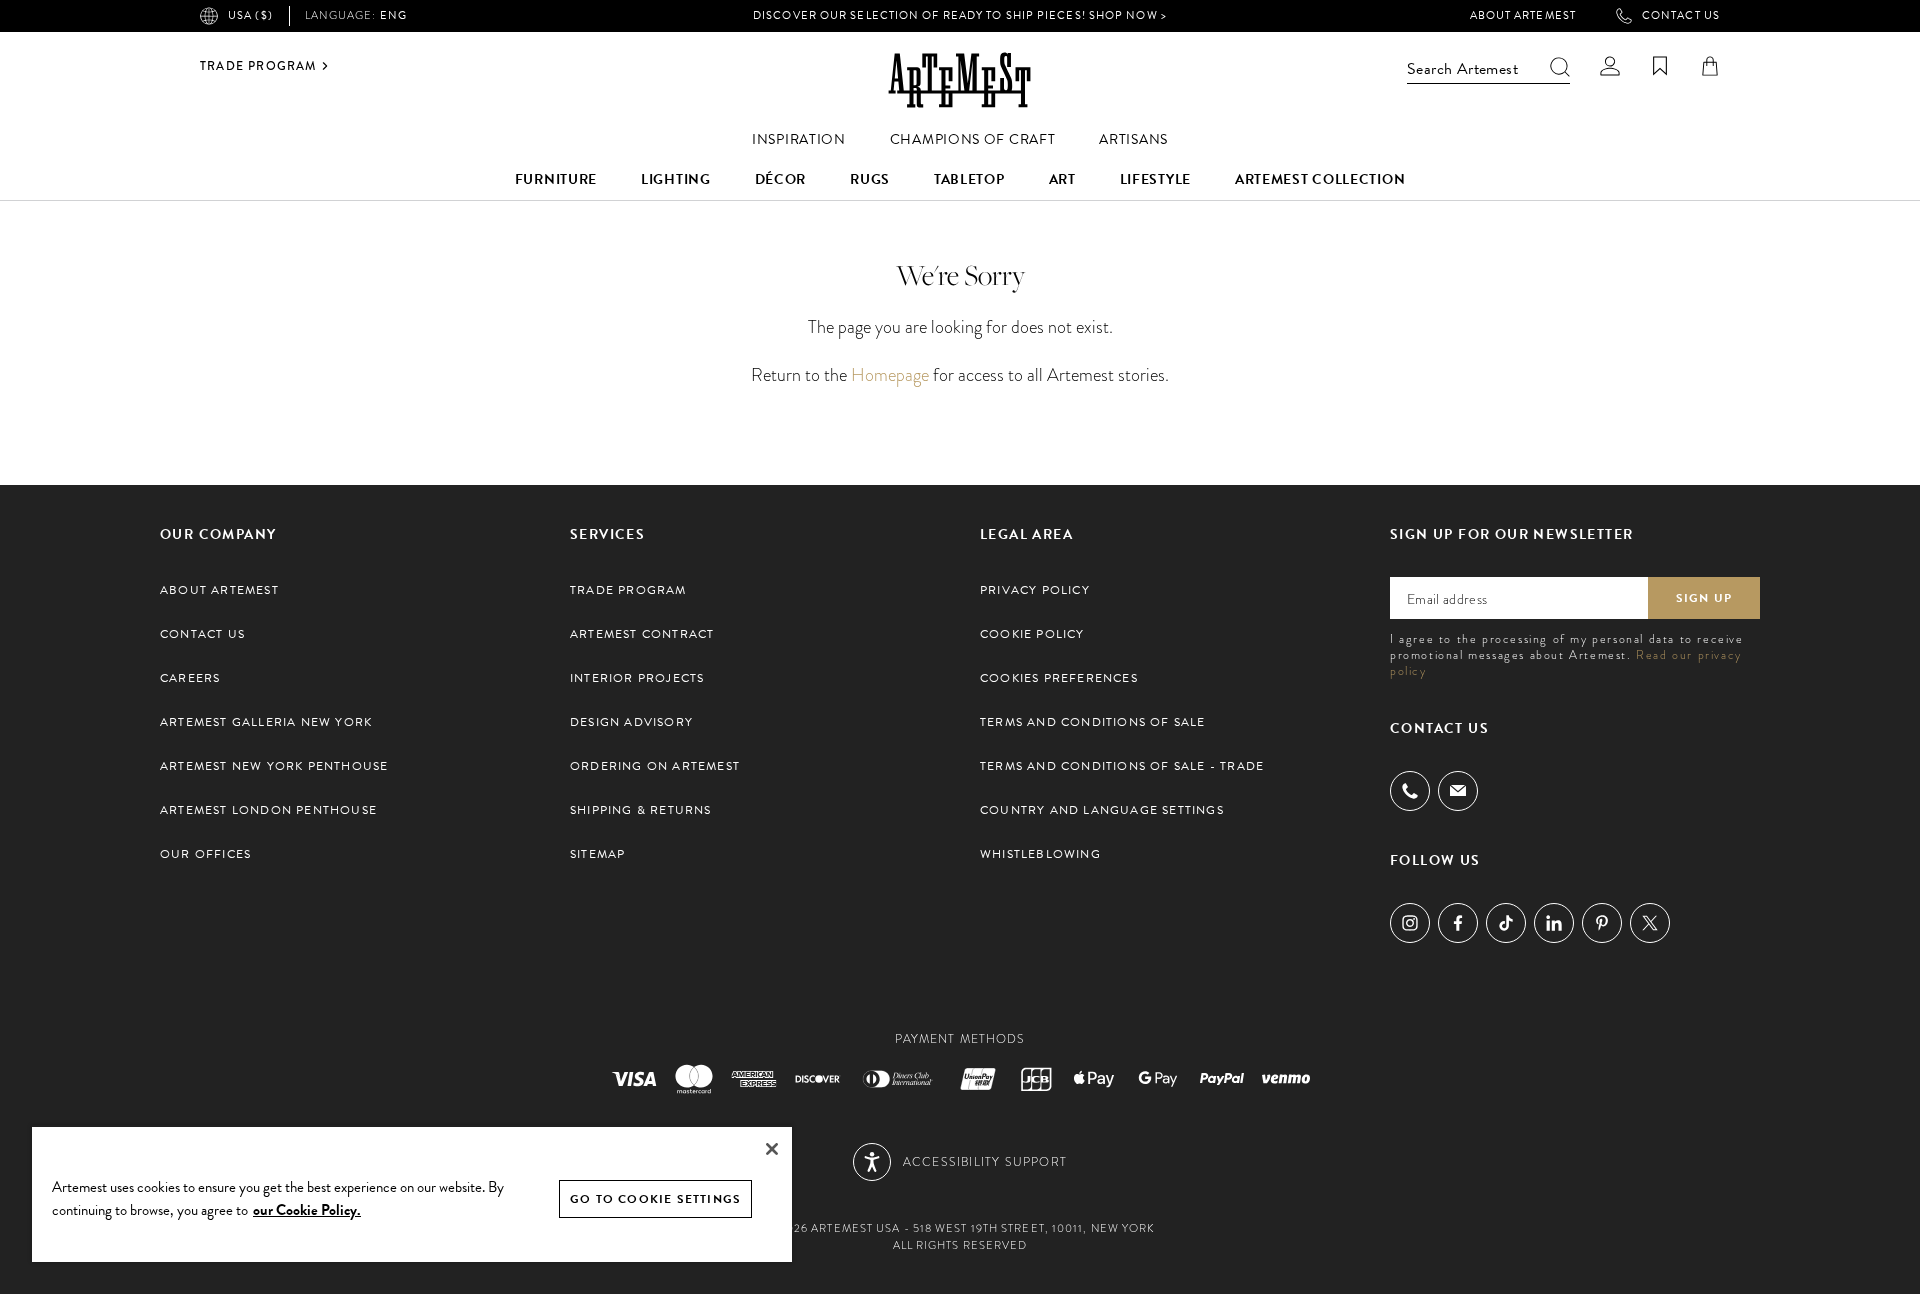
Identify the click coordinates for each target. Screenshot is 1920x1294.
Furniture (556, 179)
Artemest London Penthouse (268, 810)
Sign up (1704, 598)
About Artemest (1523, 16)
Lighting (676, 179)
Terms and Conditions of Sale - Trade (1122, 766)
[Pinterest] (1602, 923)
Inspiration (799, 139)
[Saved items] (1660, 66)
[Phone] (1410, 791)
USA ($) (250, 15)
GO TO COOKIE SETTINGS (655, 1199)
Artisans (1133, 139)
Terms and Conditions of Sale (1093, 722)
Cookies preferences (1059, 678)
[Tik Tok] (1506, 923)
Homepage (890, 374)
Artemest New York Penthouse (274, 766)
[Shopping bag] (1710, 66)
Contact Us (1681, 16)
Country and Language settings (1102, 810)
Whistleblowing (1040, 854)
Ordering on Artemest (655, 766)
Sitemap (597, 854)
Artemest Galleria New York (266, 722)
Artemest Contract (642, 634)
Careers (190, 678)
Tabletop (969, 179)
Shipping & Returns (641, 810)
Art (1062, 179)
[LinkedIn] (1554, 923)
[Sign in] (1610, 66)
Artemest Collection (1320, 179)
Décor (781, 179)
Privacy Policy (1035, 590)
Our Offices (205, 854)
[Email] (1458, 790)
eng (356, 16)
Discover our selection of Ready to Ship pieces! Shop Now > (960, 15)
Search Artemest (1462, 69)
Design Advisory (631, 722)
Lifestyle (1155, 179)
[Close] (772, 1149)
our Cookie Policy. (307, 1210)
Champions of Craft (973, 139)
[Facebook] (1458, 923)
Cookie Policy (1032, 634)
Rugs (870, 179)
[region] (412, 1193)
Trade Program (258, 66)
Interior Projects (637, 678)
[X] (1650, 923)
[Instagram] (1410, 923)
